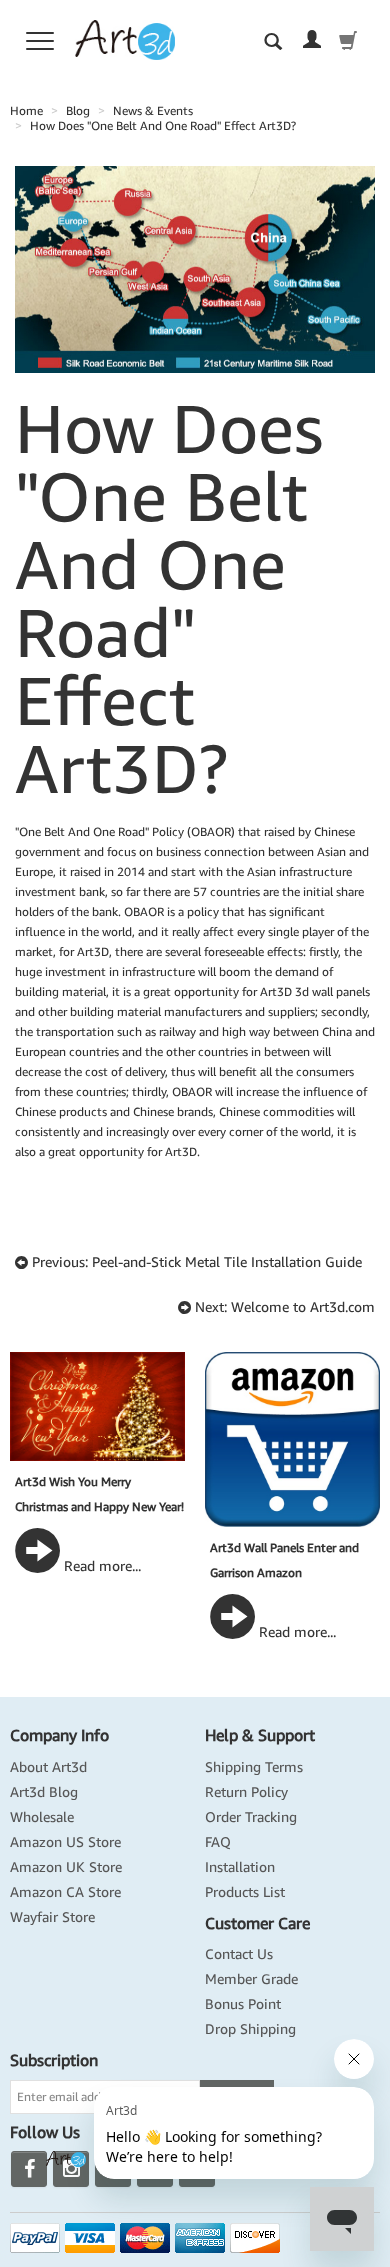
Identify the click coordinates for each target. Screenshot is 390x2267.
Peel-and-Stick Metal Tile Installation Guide (227, 1262)
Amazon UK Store (66, 1867)
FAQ (218, 1842)
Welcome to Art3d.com (303, 1307)
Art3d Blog (44, 1792)
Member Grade (251, 1979)
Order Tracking (251, 1817)
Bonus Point (243, 2004)
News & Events (153, 110)
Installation (240, 1867)
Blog (78, 110)
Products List (245, 1892)
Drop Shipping (250, 2029)
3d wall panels (332, 991)
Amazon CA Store (65, 1892)
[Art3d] (125, 38)
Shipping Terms (254, 1767)
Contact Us (239, 1954)
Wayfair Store (52, 1917)
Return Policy (246, 1792)
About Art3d (48, 1767)
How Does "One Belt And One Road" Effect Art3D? (163, 125)
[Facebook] (29, 2169)
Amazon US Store (65, 1842)
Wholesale (42, 1817)
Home (26, 110)
